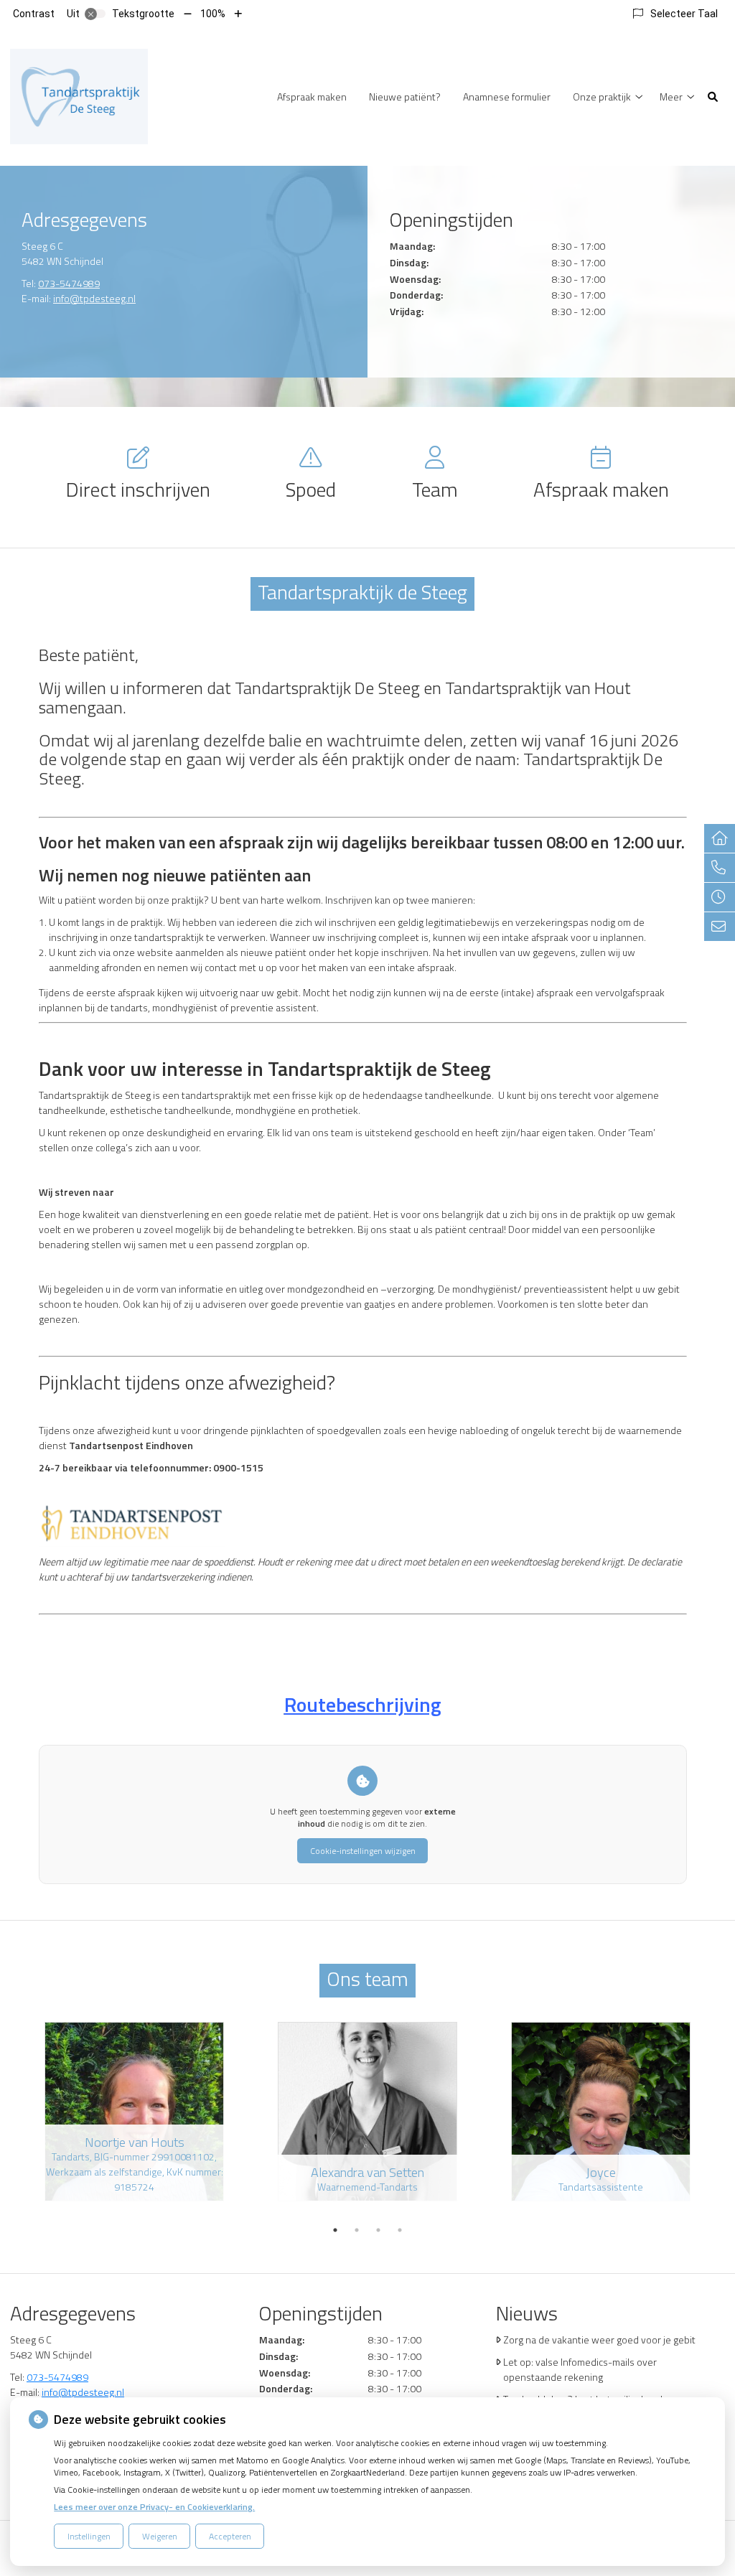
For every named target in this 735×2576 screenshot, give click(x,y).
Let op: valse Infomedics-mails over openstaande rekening (580, 2369)
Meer (671, 97)
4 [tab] (400, 2230)
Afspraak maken (312, 97)
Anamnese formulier (507, 97)
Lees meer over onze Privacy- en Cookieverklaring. (154, 2507)
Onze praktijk (602, 97)
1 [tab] (335, 2230)
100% (213, 14)
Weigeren (160, 2536)
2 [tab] (357, 2230)
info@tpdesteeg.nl (94, 298)
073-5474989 (69, 283)
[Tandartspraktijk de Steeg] (79, 95)
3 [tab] (378, 2230)
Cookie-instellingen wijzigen (363, 1851)
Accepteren (230, 2536)
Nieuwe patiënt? (405, 97)
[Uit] (95, 14)
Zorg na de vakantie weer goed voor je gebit (599, 2340)
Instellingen (89, 2536)
